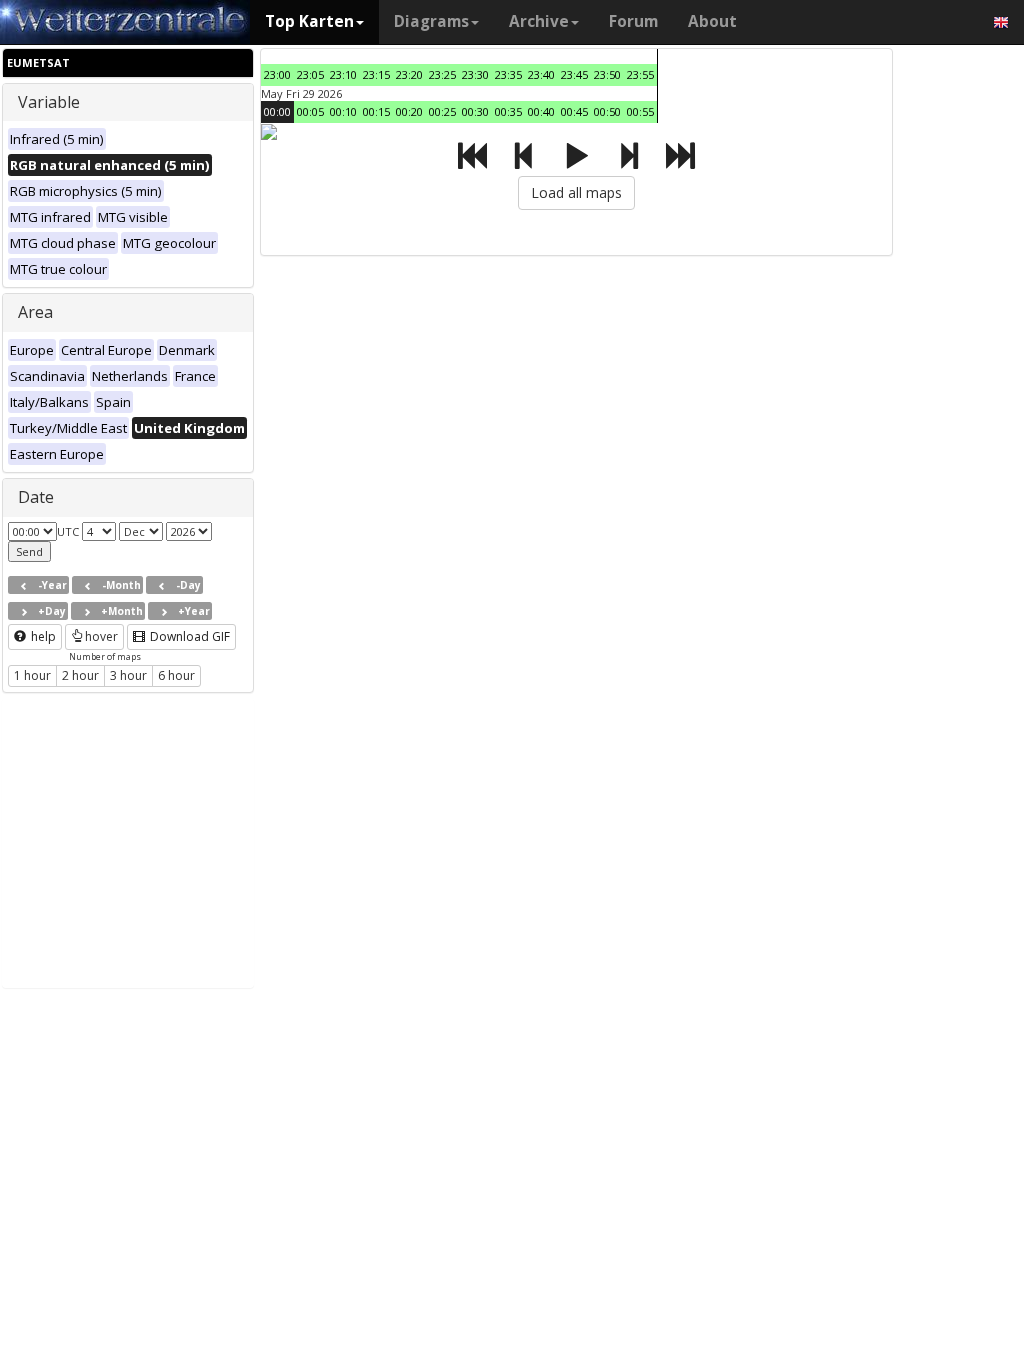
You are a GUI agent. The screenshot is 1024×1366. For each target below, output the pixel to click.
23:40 (541, 74)
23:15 (376, 74)
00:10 (343, 111)
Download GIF (188, 636)
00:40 (541, 111)
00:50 (607, 111)
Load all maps (576, 192)
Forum (633, 21)
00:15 (376, 111)
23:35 (508, 74)
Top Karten (309, 21)
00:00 (277, 111)
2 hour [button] (80, 675)
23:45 (574, 74)
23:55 (640, 74)
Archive (539, 21)
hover (101, 636)
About (712, 21)
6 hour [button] (176, 675)
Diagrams (431, 21)
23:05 (310, 74)
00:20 (409, 111)
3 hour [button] (128, 675)
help (42, 636)
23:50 (607, 74)
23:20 (409, 74)
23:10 (343, 74)
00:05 (310, 111)
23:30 (475, 74)
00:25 (442, 111)
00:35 (508, 111)
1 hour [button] (32, 675)
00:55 (640, 111)
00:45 (574, 111)
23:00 (277, 74)
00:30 (475, 111)
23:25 (442, 74)
